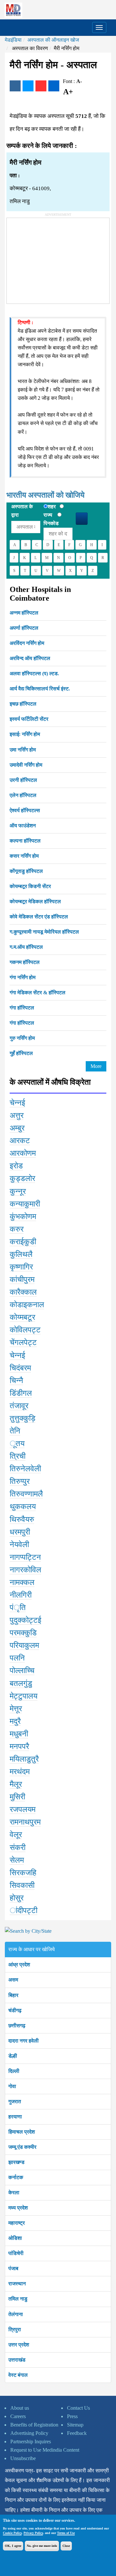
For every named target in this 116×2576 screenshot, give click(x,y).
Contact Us (78, 2408)
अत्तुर (17, 1115)
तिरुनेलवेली (25, 1469)
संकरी (18, 1847)
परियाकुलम (24, 1645)
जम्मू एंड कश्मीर (22, 2147)
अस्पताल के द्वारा (22, 511)
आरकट (20, 1141)
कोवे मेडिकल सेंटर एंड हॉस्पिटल (39, 917)
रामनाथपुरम (25, 1822)
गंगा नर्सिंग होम (23, 977)
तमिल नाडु (18, 2299)
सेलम (17, 1860)
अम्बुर (17, 1128)
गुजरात (15, 2101)
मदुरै (15, 1721)
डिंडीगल (21, 1393)
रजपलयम (23, 1809)
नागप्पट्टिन (25, 1557)
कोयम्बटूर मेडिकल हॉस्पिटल (35, 901)
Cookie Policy (12, 2533)
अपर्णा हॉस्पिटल (24, 628)
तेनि (15, 1431)
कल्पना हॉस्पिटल (25, 841)
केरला (14, 2193)
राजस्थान (17, 2284)
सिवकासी (22, 1885)
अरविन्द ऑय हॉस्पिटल (30, 658)
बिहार (13, 1995)
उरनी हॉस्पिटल (23, 780)
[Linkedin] (54, 86)
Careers (18, 2416)
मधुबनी (19, 1734)
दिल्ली (14, 2071)
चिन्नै (16, 1381)
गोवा (12, 2086)
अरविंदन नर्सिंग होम (27, 643)
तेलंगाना (16, 2314)
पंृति (18, 1608)
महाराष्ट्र (17, 2223)
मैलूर (16, 1784)
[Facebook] (15, 86)
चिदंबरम (20, 1368)
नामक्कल (22, 1582)
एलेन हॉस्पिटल (23, 795)
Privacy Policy (33, 2533)
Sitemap (75, 2425)
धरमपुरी (20, 1532)
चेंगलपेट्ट (23, 1342)
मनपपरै (19, 1746)
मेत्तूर (16, 1709)
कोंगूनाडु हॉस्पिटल (26, 871)
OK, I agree (13, 2546)
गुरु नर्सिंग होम (22, 1038)
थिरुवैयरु (22, 1519)
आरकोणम (23, 1153)
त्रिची (18, 1456)
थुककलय (23, 1506)
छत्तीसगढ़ (17, 2026)
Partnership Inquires (31, 2442)
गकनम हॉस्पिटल (25, 962)
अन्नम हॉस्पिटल (24, 613)
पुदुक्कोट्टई (25, 1620)
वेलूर (16, 1835)
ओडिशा (15, 2238)
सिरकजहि (23, 1873)
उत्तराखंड (17, 2360)
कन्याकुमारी (25, 1204)
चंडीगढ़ (15, 2010)
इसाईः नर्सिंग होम (25, 734)
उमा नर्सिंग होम (23, 750)
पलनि (17, 1658)
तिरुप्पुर (20, 1481)
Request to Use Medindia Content (45, 2450)
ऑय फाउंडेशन (23, 826)
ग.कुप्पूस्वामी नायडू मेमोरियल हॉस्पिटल (44, 932)
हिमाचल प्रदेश (22, 2132)
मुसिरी (17, 1797)
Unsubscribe (23, 2458)
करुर (17, 1229)
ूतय (17, 1443)
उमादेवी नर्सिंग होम (26, 765)
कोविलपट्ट (25, 1330)
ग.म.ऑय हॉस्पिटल (26, 947)
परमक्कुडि (23, 1633)
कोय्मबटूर (22, 1317)
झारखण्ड (16, 2162)
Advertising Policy (29, 2433)
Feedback (77, 2433)
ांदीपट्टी (24, 1910)
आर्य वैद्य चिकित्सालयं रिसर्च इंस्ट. (40, 689)
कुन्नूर (18, 1191)
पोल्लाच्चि (22, 1671)
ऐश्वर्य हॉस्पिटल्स (25, 810)
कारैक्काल (23, 1292)
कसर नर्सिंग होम (24, 856)
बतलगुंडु (21, 1683)
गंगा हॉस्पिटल (22, 1008)
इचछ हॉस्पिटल (23, 704)
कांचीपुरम (22, 1279)
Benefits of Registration (34, 2425)
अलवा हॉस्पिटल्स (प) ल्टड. (34, 673)
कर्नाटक (16, 2177)
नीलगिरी (21, 1595)
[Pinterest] (41, 86)
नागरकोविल (25, 1570)
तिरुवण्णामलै (26, 1494)
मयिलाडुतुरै (24, 1759)
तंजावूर (19, 1406)
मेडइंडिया (13, 40)
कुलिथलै (21, 1254)
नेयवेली (19, 1545)
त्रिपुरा (15, 2329)
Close (66, 2546)
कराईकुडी (23, 1242)
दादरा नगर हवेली (24, 2041)
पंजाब (13, 2268)
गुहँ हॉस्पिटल (21, 1053)
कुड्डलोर (22, 1178)
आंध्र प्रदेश (19, 1965)
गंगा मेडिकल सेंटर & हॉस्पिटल (38, 993)
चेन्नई (17, 1103)
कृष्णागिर (21, 1267)
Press (72, 2416)
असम (13, 1980)
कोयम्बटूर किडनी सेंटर (30, 886)
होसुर (17, 1898)
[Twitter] (28, 86)
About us (20, 2408)
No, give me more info (42, 2546)
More (96, 1066)
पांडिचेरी (16, 2253)
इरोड (16, 1166)
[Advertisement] (55, 258)
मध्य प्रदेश (18, 2208)
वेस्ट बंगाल (18, 2375)
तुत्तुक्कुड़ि (23, 1418)
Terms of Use (66, 2533)
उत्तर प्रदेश (19, 2345)
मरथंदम (20, 1772)
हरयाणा (15, 2117)
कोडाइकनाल (27, 1305)
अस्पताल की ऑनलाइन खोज (53, 40)
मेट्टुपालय (24, 1696)
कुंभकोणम (23, 1216)
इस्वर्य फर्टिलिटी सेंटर (29, 719)
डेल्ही (13, 2056)
